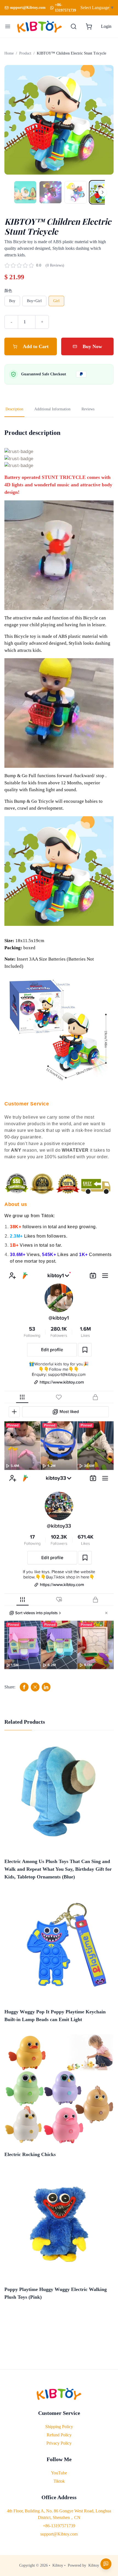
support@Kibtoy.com (59, 2534)
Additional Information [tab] (52, 409)
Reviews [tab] (88, 409)
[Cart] (89, 26)
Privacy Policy (59, 2443)
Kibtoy (58, 2565)
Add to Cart (36, 346)
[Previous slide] (14, 120)
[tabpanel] (59, 1060)
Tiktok (59, 2481)
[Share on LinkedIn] (46, 1687)
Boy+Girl (34, 301)
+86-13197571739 (65, 8)
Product (25, 53)
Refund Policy (59, 2435)
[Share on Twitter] (35, 1687)
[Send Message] (106, 2564)
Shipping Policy (59, 2427)
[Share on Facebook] (24, 1687)
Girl (56, 301)
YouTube (59, 2473)
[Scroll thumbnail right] (103, 192)
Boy (12, 301)
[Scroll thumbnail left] (15, 192)
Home (9, 53)
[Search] (74, 26)
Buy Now (92, 346)
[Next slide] (104, 120)
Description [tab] (14, 409)
